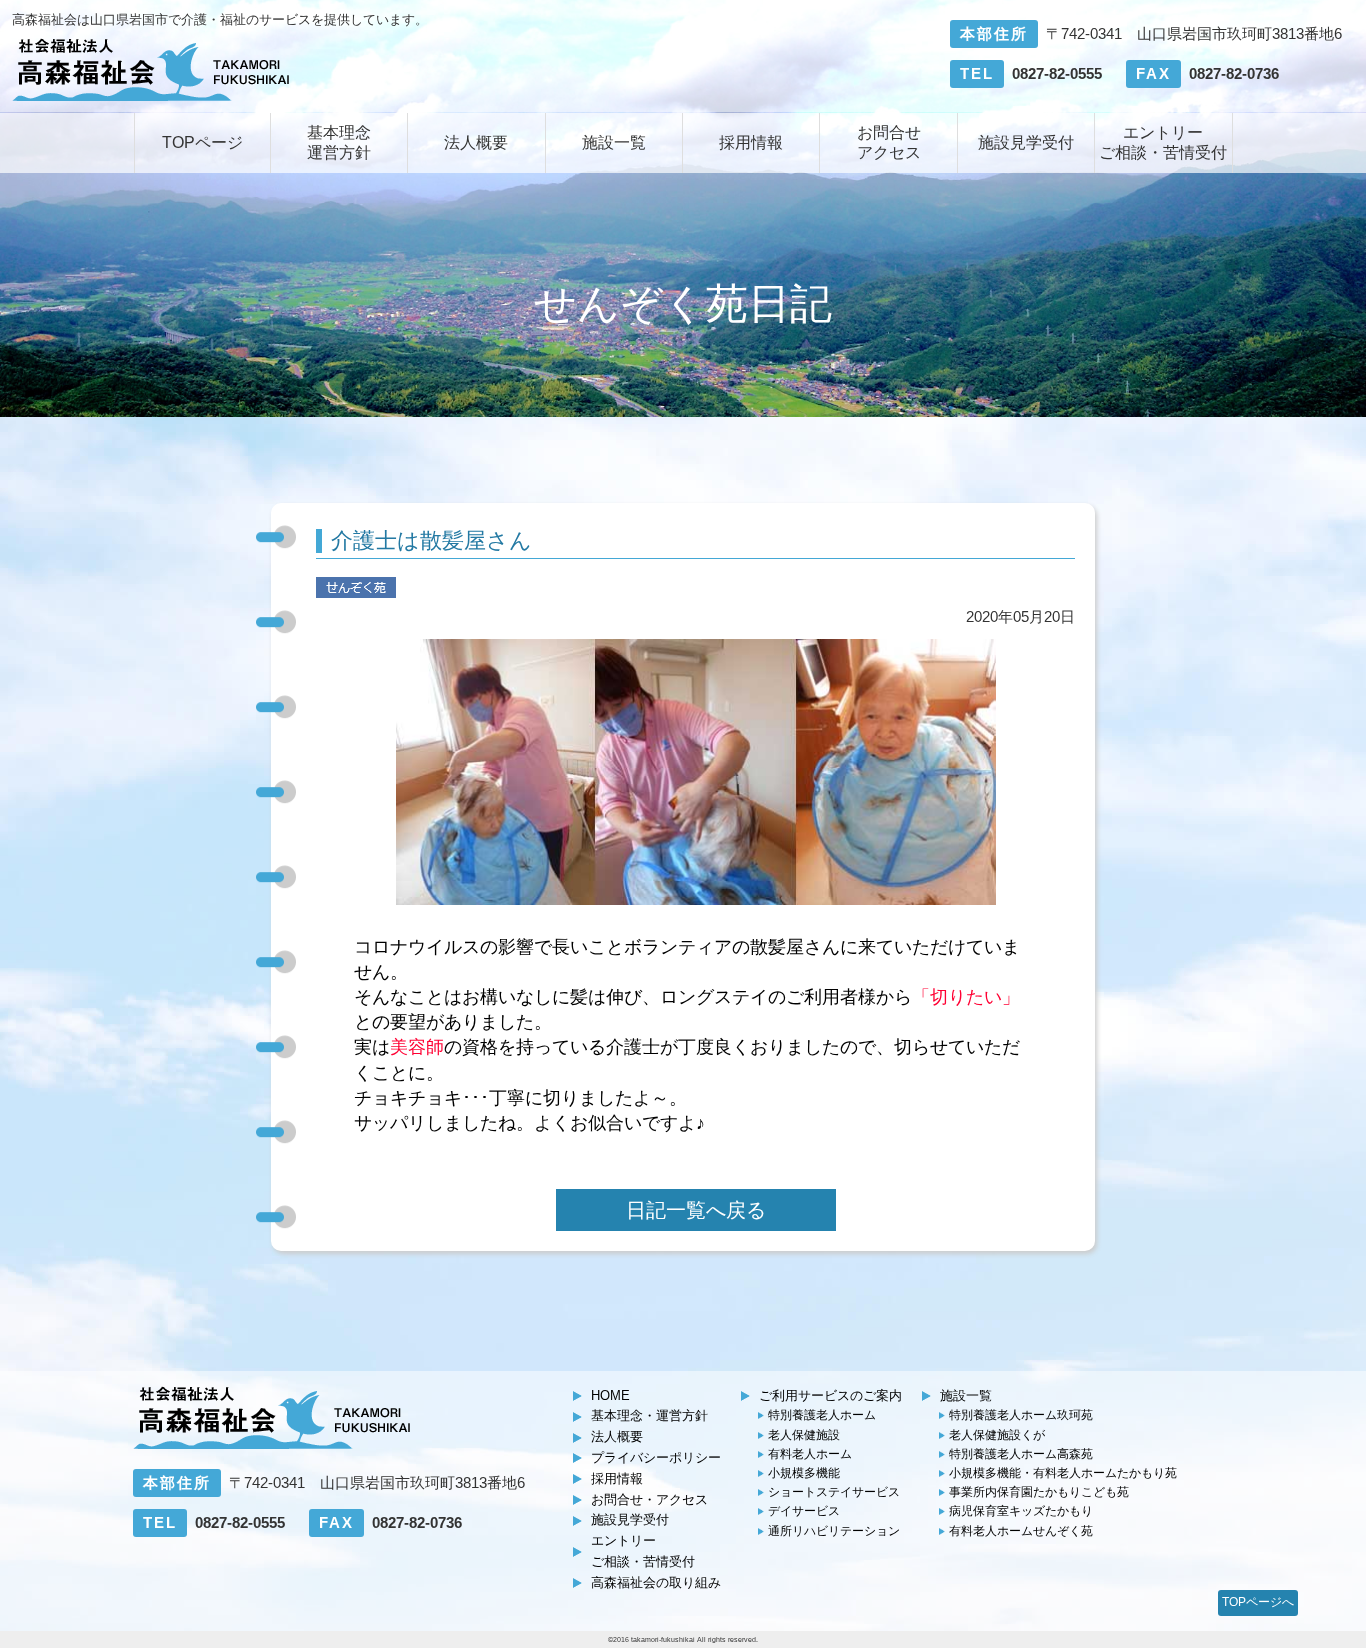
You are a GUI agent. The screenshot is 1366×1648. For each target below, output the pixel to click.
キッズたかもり (1021, 1511)
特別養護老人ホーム (822, 1415)
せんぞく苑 (1021, 1531)
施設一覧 (614, 142)
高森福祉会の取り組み (656, 1582)
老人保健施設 (804, 1435)
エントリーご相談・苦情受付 (1163, 142)
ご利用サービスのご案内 (830, 1395)
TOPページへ (1258, 1602)
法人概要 (476, 142)
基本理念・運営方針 (649, 1415)
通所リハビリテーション (834, 1531)
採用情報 (751, 142)
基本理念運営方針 (339, 142)
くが (997, 1435)
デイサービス (804, 1511)
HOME (610, 1395)
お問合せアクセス (889, 142)
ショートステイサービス (834, 1492)
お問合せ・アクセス (649, 1499)
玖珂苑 (1021, 1415)
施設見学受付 (1026, 142)
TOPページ (202, 142)
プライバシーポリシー (656, 1457)
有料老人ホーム (810, 1454)
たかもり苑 (1063, 1473)
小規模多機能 (804, 1473)
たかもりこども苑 (1039, 1492)
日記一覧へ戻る (696, 1210)
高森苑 (1021, 1454)
